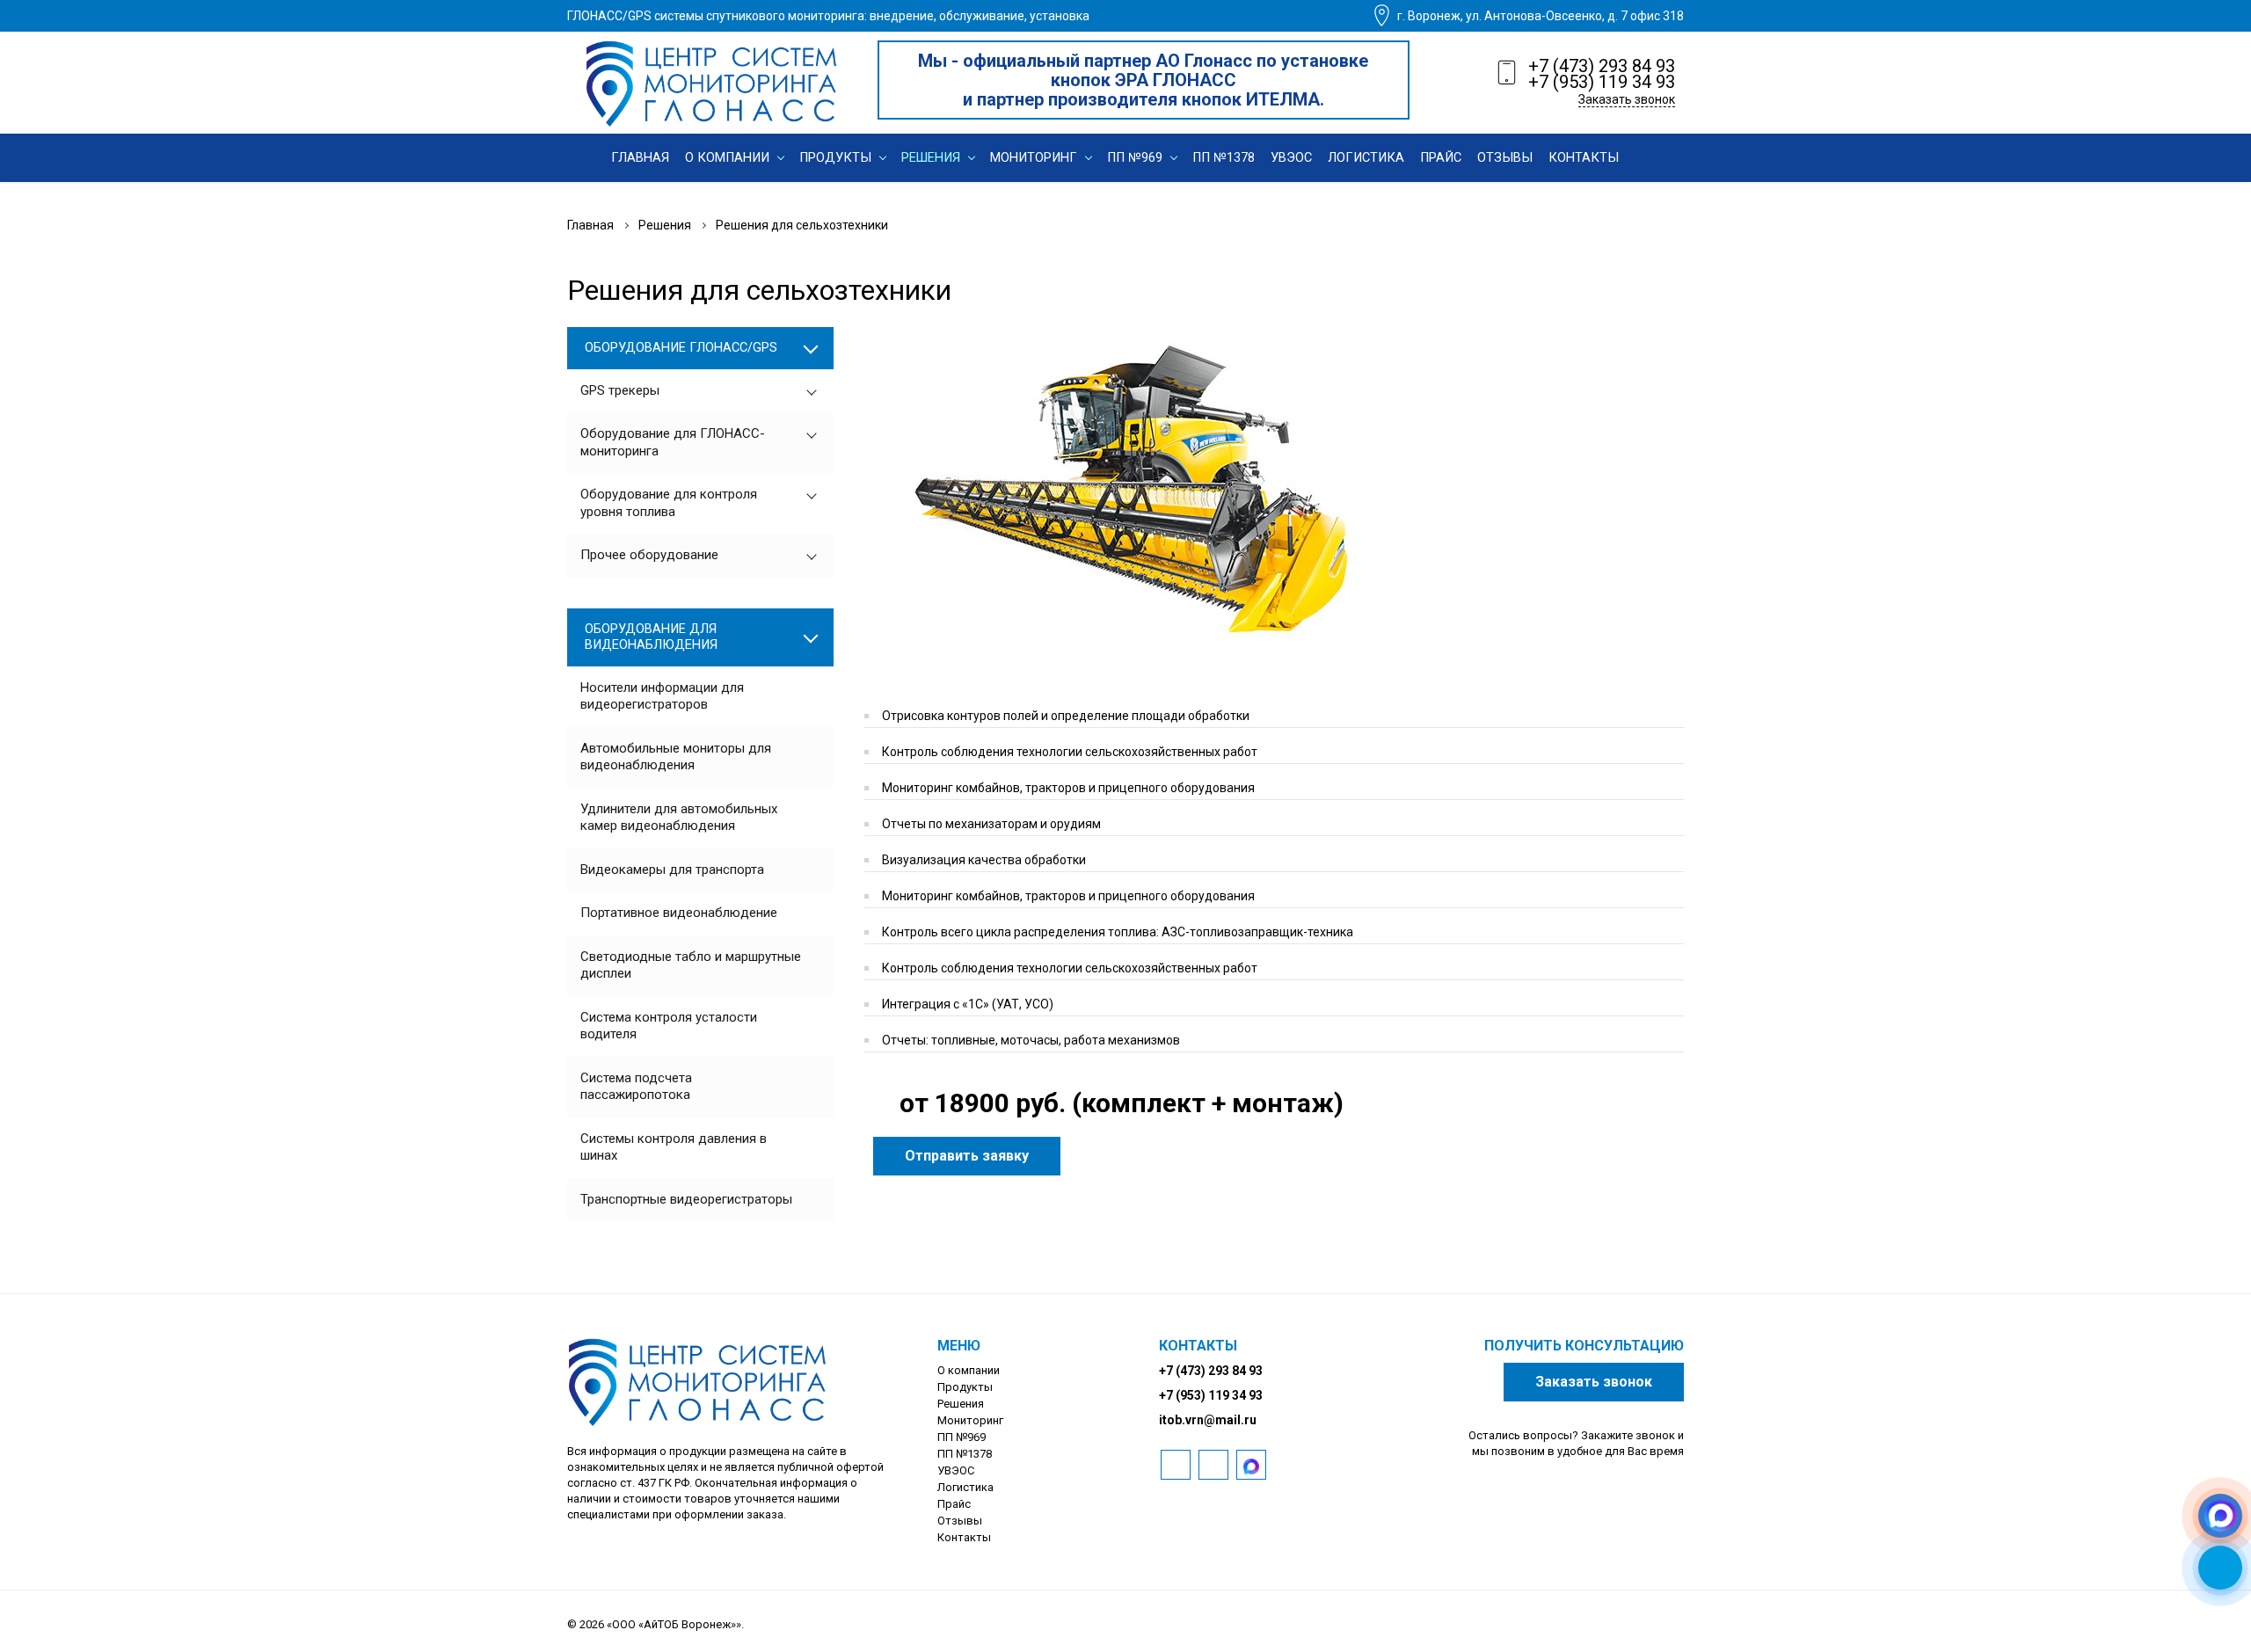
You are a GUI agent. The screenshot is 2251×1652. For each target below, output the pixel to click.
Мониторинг (970, 1420)
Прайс (954, 1504)
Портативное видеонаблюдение (679, 913)
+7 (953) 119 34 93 (1602, 82)
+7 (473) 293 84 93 (1602, 66)
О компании (969, 1370)
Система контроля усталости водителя (669, 1026)
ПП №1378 (965, 1454)
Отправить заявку (967, 1156)
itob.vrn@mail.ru (1208, 1420)
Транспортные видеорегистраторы (686, 1199)
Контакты (964, 1537)
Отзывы (960, 1521)
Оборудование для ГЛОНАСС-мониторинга (673, 442)
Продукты (965, 1387)
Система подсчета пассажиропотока (636, 1087)
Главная (590, 225)
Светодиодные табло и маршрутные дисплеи (691, 965)
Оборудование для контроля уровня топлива (669, 503)
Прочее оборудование (649, 555)
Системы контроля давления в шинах (674, 1147)
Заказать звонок (1627, 99)
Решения (665, 225)
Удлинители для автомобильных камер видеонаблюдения (679, 818)
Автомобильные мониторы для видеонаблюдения (676, 757)
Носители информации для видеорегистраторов (662, 696)
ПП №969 (962, 1437)
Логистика (965, 1487)
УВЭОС (956, 1470)
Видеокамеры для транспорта (672, 870)
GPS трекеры (620, 390)
